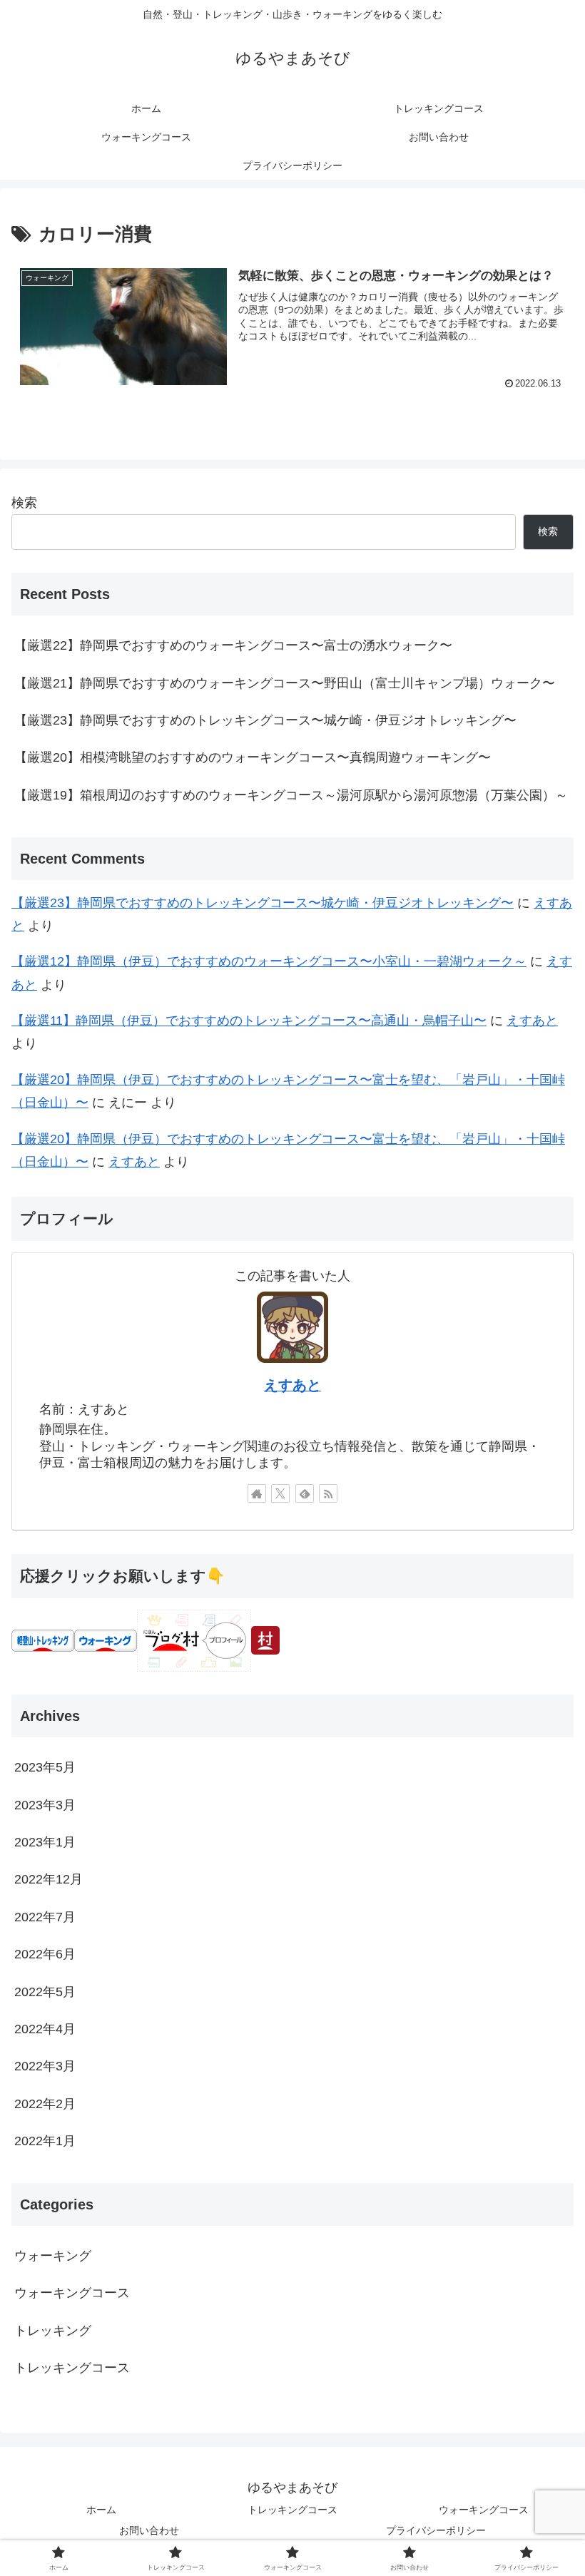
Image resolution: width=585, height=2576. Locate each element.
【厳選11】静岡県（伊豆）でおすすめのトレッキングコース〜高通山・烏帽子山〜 (249, 1021)
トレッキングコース (292, 2510)
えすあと (532, 1021)
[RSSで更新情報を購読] (328, 1493)
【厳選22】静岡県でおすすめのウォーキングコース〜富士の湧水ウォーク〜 (233, 645)
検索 (24, 503)
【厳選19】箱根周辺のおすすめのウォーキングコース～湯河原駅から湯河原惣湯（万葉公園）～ (291, 795)
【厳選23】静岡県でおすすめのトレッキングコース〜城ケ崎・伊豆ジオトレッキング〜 (265, 720)
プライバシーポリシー (436, 2530)
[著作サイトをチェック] (257, 1493)
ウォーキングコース (484, 2510)
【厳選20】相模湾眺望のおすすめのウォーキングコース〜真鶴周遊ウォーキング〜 (253, 757)
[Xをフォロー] (280, 1493)
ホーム (101, 2510)
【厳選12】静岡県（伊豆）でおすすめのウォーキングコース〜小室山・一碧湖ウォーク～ (269, 961)
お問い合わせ (149, 2530)
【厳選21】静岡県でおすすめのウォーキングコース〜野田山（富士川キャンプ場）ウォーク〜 (285, 683)
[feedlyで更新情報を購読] (305, 1493)
